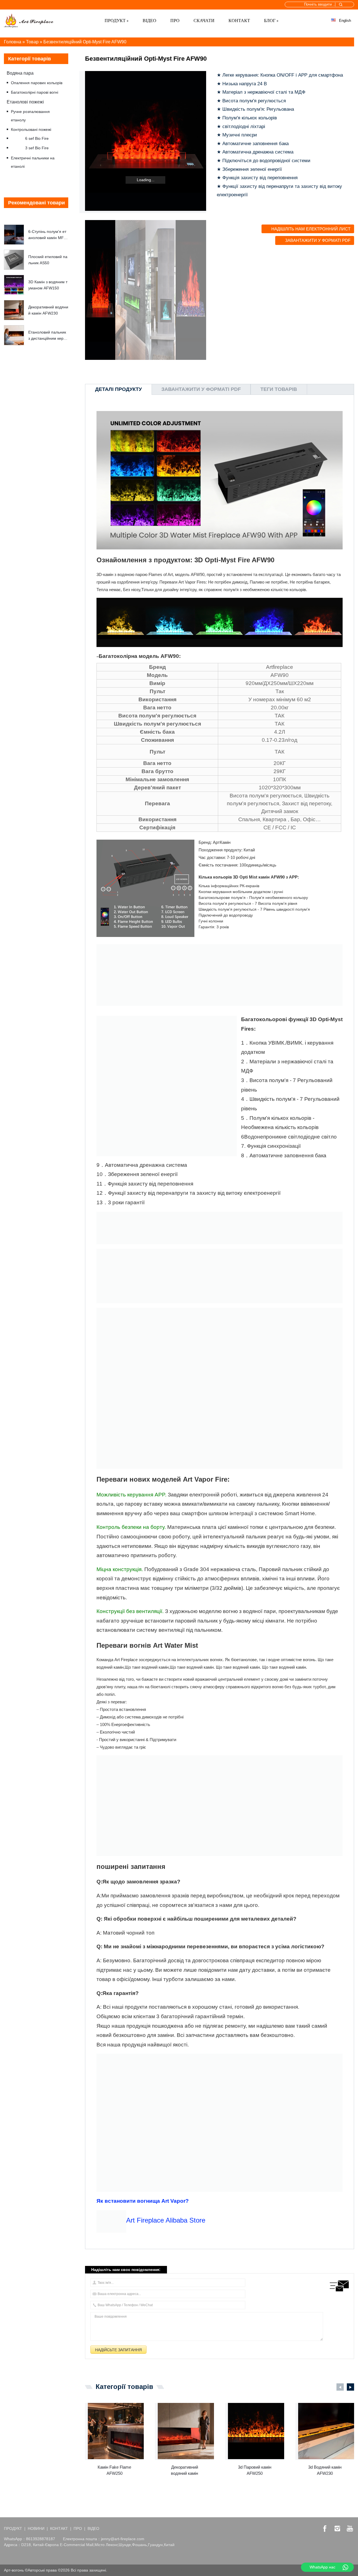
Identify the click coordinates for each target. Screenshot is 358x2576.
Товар (32, 42)
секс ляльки (119, 2570)
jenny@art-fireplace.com (123, 2539)
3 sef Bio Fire (37, 148)
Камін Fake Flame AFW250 (114, 2470)
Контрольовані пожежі (31, 129)
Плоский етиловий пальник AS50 (48, 260)
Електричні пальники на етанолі (33, 162)
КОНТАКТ (239, 21)
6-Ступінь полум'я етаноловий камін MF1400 (48, 235)
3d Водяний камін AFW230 (325, 2470)
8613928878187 (41, 2539)
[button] (36, 217)
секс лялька (142, 2570)
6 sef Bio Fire (37, 138)
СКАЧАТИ (204, 21)
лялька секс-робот (170, 2570)
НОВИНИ (36, 2528)
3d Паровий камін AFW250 (255, 2470)
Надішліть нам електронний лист (311, 229)
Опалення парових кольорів (37, 83)
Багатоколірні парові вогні (35, 92)
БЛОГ (270, 21)
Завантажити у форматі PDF (318, 240)
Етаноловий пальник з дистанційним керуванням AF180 (48, 336)
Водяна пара (20, 73)
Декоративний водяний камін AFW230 (48, 310)
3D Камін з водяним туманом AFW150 (48, 285)
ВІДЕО (149, 21)
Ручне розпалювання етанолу (30, 116)
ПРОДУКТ (115, 21)
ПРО (175, 21)
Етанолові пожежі (25, 102)
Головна (13, 42)
